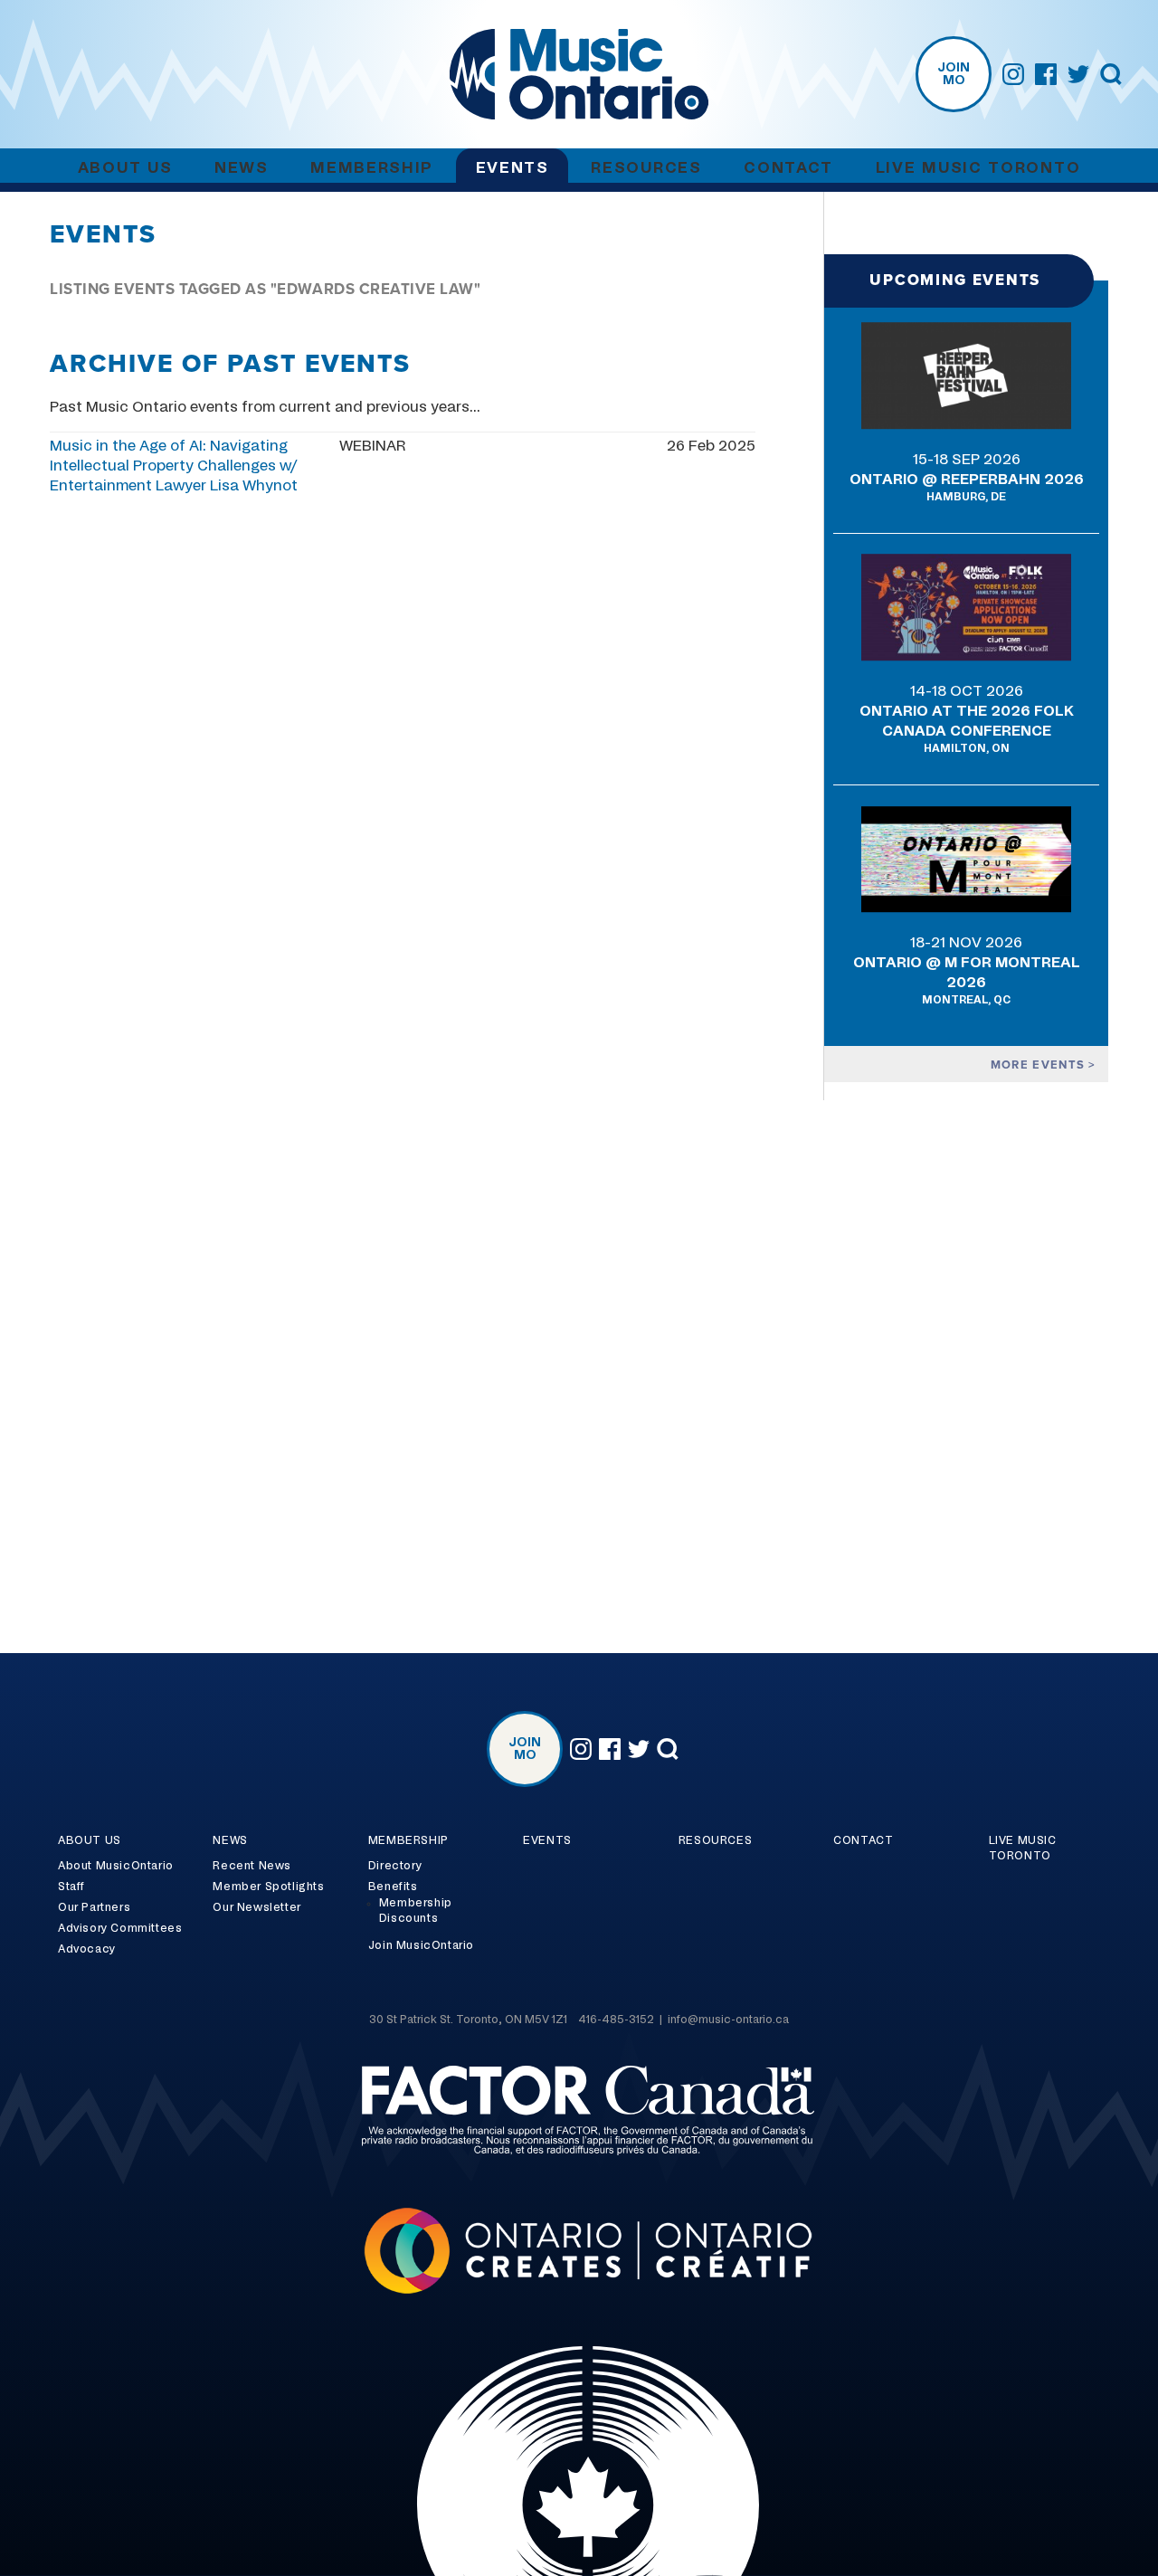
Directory (395, 1866)
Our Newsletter (256, 1907)
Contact (788, 168)
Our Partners (94, 1907)
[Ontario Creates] (579, 2253)
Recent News (252, 1866)
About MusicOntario (116, 1866)
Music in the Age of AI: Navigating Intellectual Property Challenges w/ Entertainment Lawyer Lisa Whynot (174, 466)
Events (513, 168)
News (242, 168)
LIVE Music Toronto (978, 168)
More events (1040, 1065)
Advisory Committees (120, 1928)
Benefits (393, 1887)
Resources (646, 168)
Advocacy (87, 1949)
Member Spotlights (268, 1887)
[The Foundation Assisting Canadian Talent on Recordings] (579, 2113)
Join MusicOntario (421, 1945)
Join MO (954, 74)
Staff (71, 1887)
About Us (125, 168)
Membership (372, 168)
